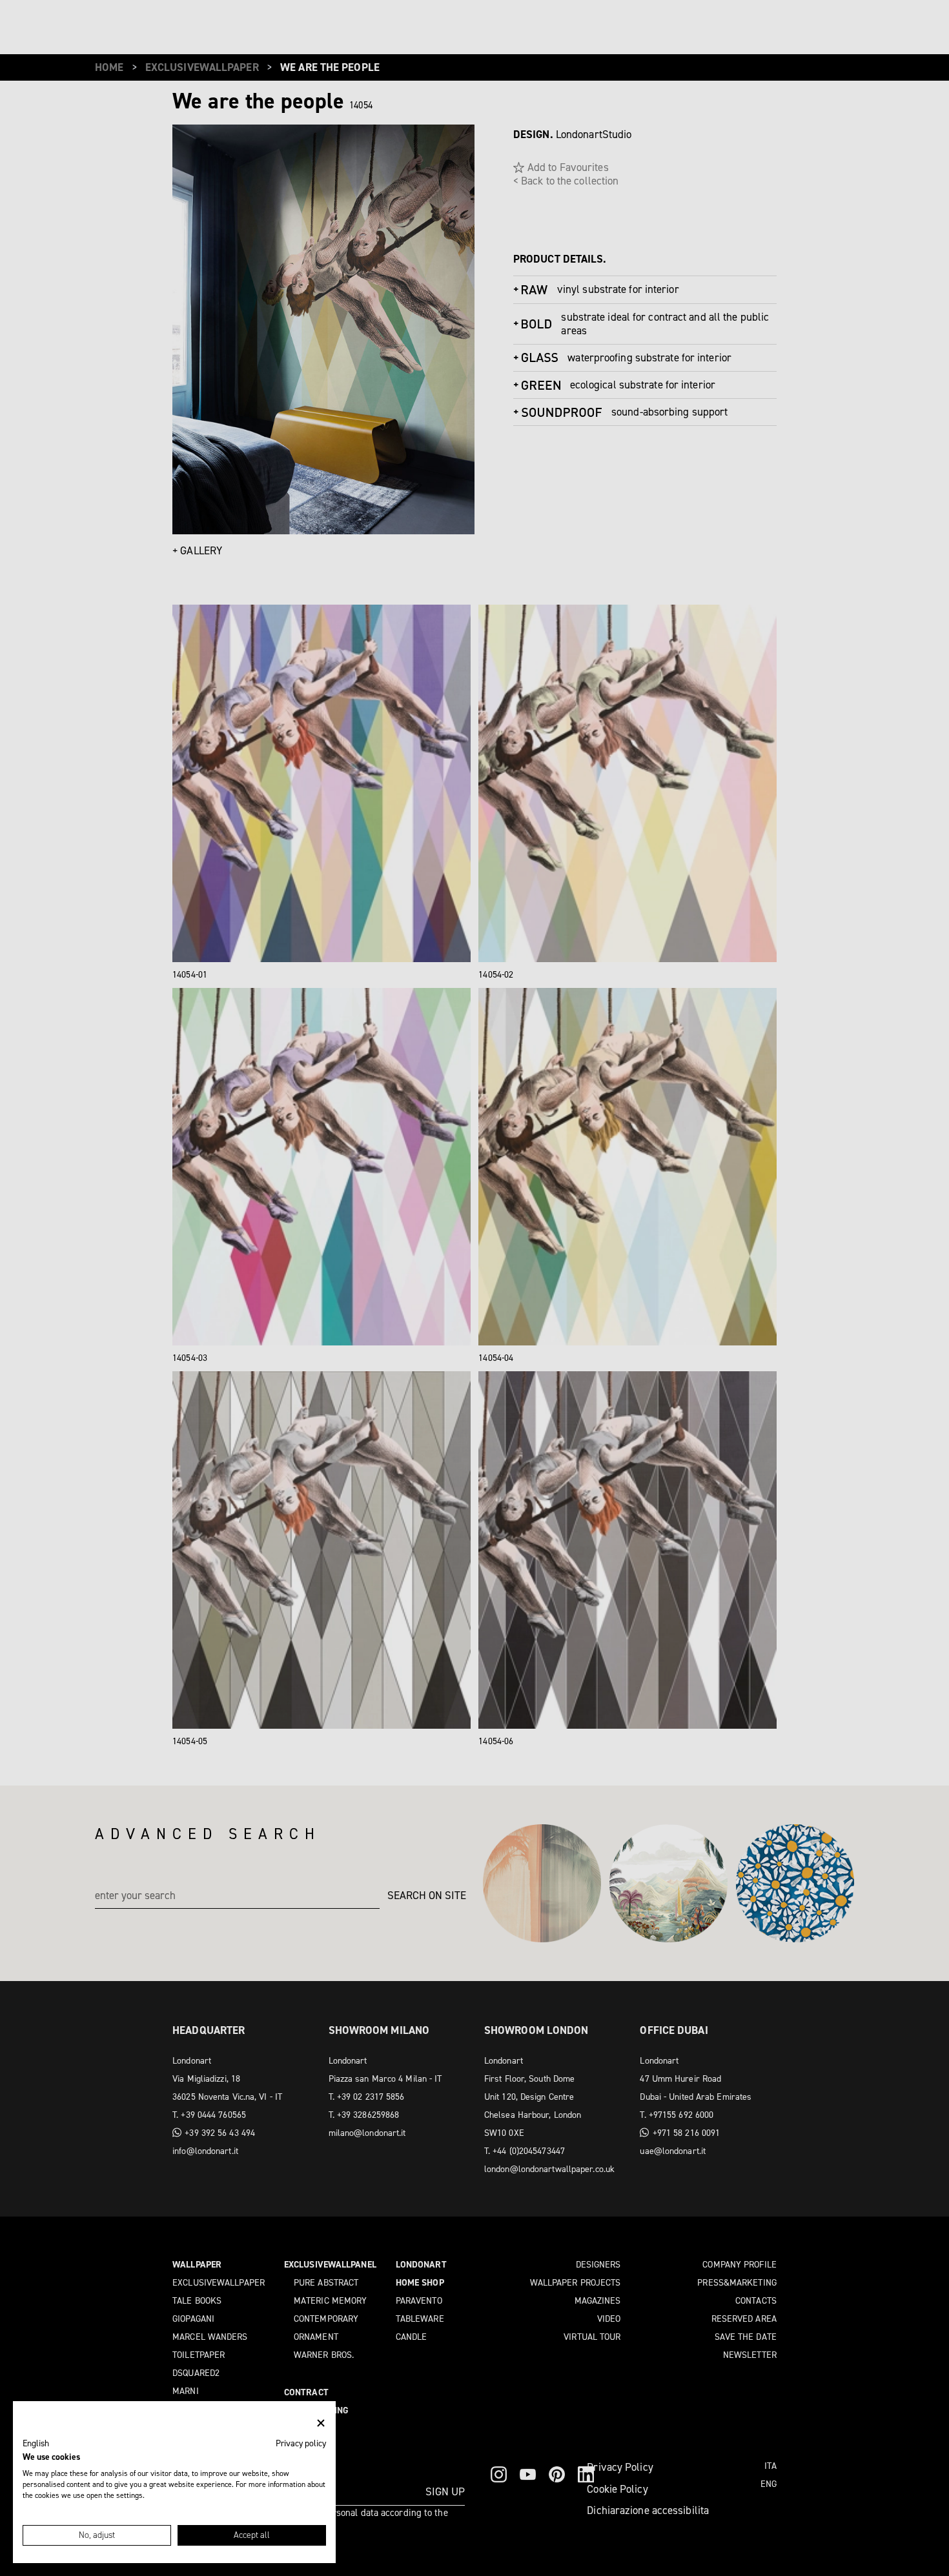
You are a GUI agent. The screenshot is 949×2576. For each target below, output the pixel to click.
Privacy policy (301, 2443)
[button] (36, 2444)
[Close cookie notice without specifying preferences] (321, 2423)
